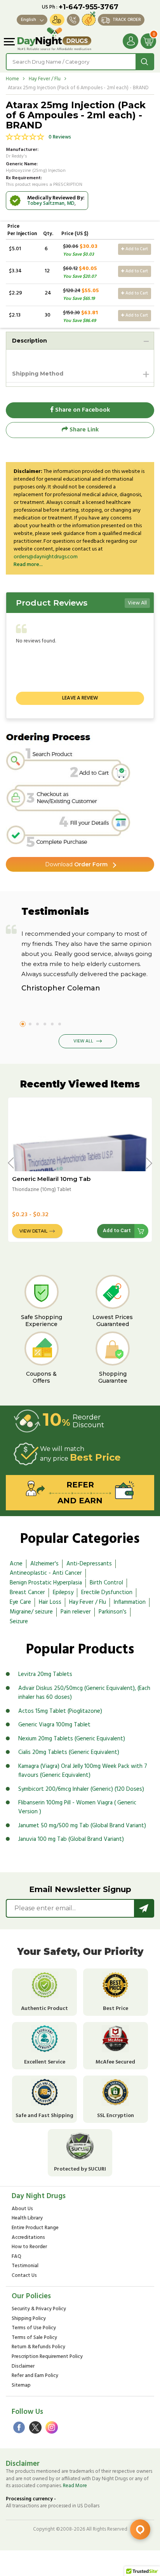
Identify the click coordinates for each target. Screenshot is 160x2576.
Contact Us (24, 2276)
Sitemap (21, 2386)
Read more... (28, 565)
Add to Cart (136, 249)
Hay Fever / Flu (45, 79)
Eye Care (20, 1602)
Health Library (27, 2219)
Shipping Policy (29, 2319)
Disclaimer (23, 2367)
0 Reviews (60, 137)
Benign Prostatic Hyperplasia (46, 1583)
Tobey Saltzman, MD (51, 203)
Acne (16, 1564)
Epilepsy (63, 1593)
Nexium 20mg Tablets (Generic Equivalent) (72, 1739)
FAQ (17, 2257)
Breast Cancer (27, 1593)
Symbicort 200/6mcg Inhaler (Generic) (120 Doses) (81, 1789)
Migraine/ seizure (31, 1612)
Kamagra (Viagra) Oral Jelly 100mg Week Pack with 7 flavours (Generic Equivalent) (83, 1771)
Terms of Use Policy (34, 2328)
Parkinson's (113, 1612)
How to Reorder (29, 2247)
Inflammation (130, 1602)
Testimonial (25, 2266)
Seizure (19, 1622)
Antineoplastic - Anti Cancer (46, 1573)
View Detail (33, 1231)
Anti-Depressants (89, 1564)
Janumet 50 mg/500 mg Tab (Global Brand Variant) (82, 1826)
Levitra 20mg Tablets (45, 1674)
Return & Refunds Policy (38, 2347)
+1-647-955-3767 (89, 7)
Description (30, 341)
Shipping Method (38, 374)
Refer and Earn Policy (35, 2376)
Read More (75, 2486)
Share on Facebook (82, 410)
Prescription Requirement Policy (47, 2357)
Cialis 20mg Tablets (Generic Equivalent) (69, 1752)
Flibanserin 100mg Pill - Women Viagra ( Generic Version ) (77, 1807)
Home (12, 79)
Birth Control (106, 1583)
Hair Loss (50, 1602)
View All (137, 603)
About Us (22, 2209)
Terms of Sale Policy (34, 2338)
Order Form (76, 864)
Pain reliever (76, 1612)
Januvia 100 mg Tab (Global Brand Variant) (71, 1839)
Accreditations (28, 2238)
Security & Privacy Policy (39, 2309)
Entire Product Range (35, 2228)
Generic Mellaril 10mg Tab (51, 1179)
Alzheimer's (44, 1564)
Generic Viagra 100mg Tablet (54, 1725)
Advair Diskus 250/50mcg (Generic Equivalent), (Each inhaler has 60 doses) (84, 1693)
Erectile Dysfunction (107, 1593)
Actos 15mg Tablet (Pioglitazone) (60, 1711)
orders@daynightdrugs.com (46, 557)
